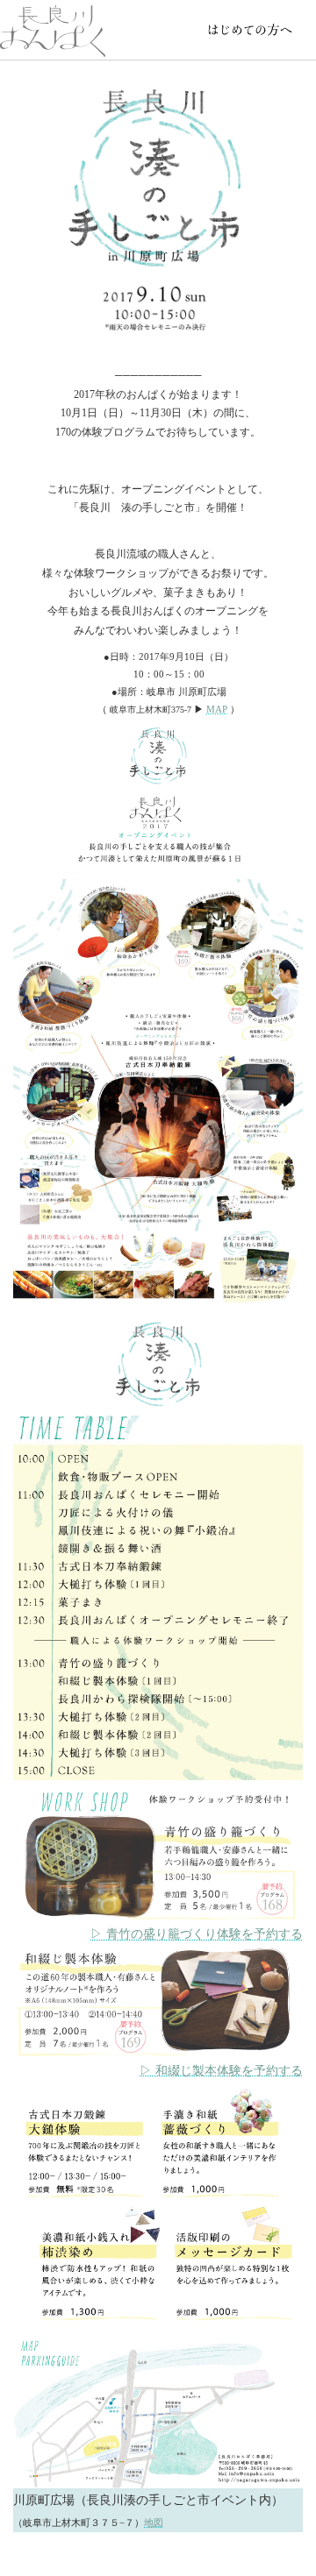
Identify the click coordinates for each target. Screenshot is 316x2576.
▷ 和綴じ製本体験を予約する (221, 2071)
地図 (154, 2523)
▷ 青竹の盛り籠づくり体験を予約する (197, 1934)
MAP (217, 709)
